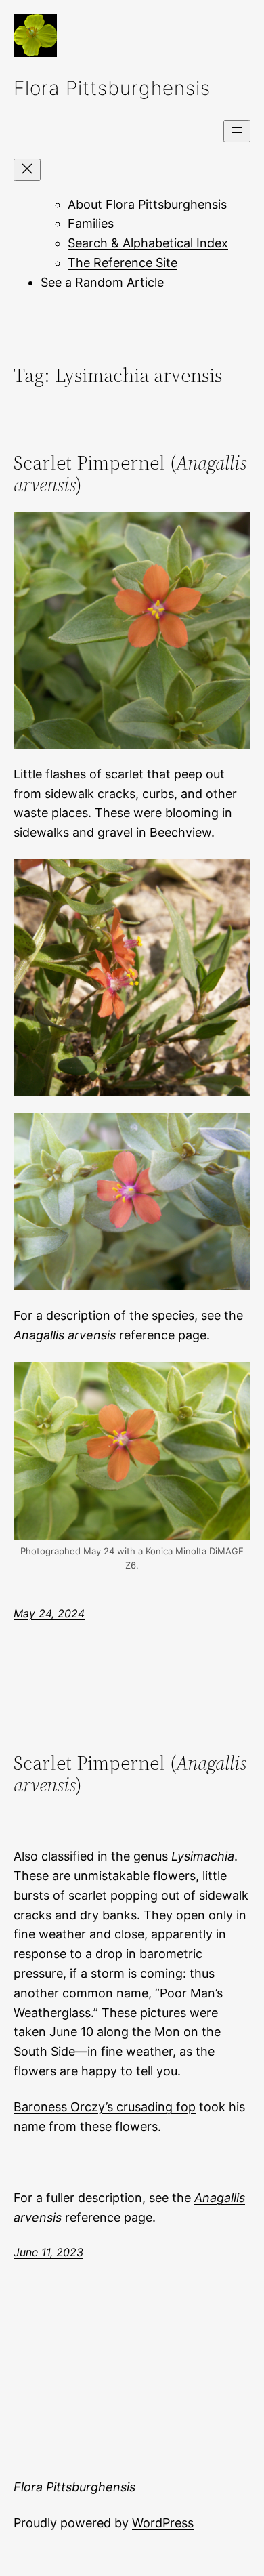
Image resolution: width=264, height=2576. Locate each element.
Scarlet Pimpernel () (130, 474)
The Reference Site (123, 263)
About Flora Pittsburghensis (147, 204)
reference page (110, 1335)
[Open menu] (237, 131)
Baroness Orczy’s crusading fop (105, 2107)
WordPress (163, 2523)
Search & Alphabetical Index (148, 243)
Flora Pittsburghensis (112, 88)
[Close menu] (27, 170)
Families (91, 223)
